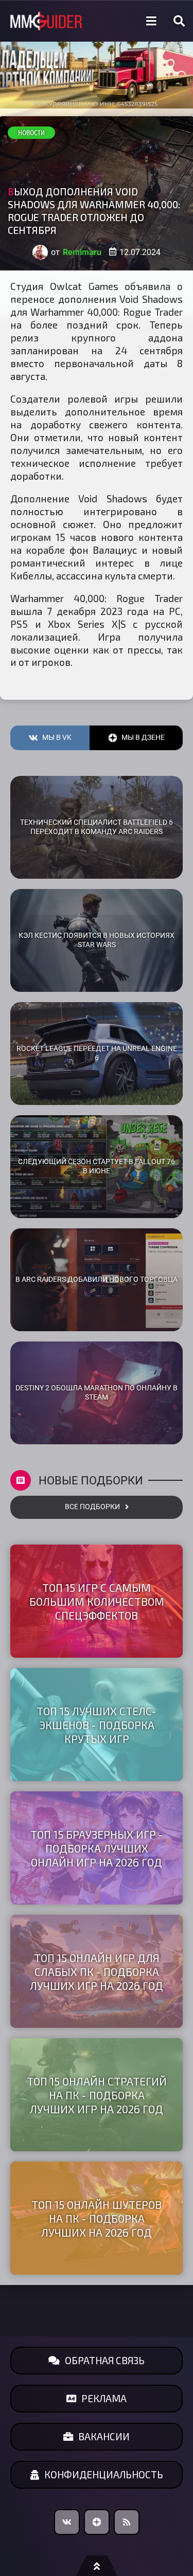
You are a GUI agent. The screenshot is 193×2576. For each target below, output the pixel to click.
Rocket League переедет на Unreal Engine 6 (97, 1054)
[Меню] (151, 21)
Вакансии (104, 2436)
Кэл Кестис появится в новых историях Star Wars (97, 940)
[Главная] (46, 21)
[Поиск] (179, 21)
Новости (31, 133)
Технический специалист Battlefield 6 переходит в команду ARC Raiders (97, 827)
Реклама (104, 2398)
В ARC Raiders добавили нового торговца (97, 1280)
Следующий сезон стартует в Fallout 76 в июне (97, 1167)
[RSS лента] (127, 2522)
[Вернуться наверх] (97, 2566)
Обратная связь (105, 2360)
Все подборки (92, 1507)
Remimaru (82, 252)
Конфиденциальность (104, 2474)
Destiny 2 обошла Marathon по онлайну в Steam (97, 1393)
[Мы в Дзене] (97, 2522)
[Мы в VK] (67, 2522)
